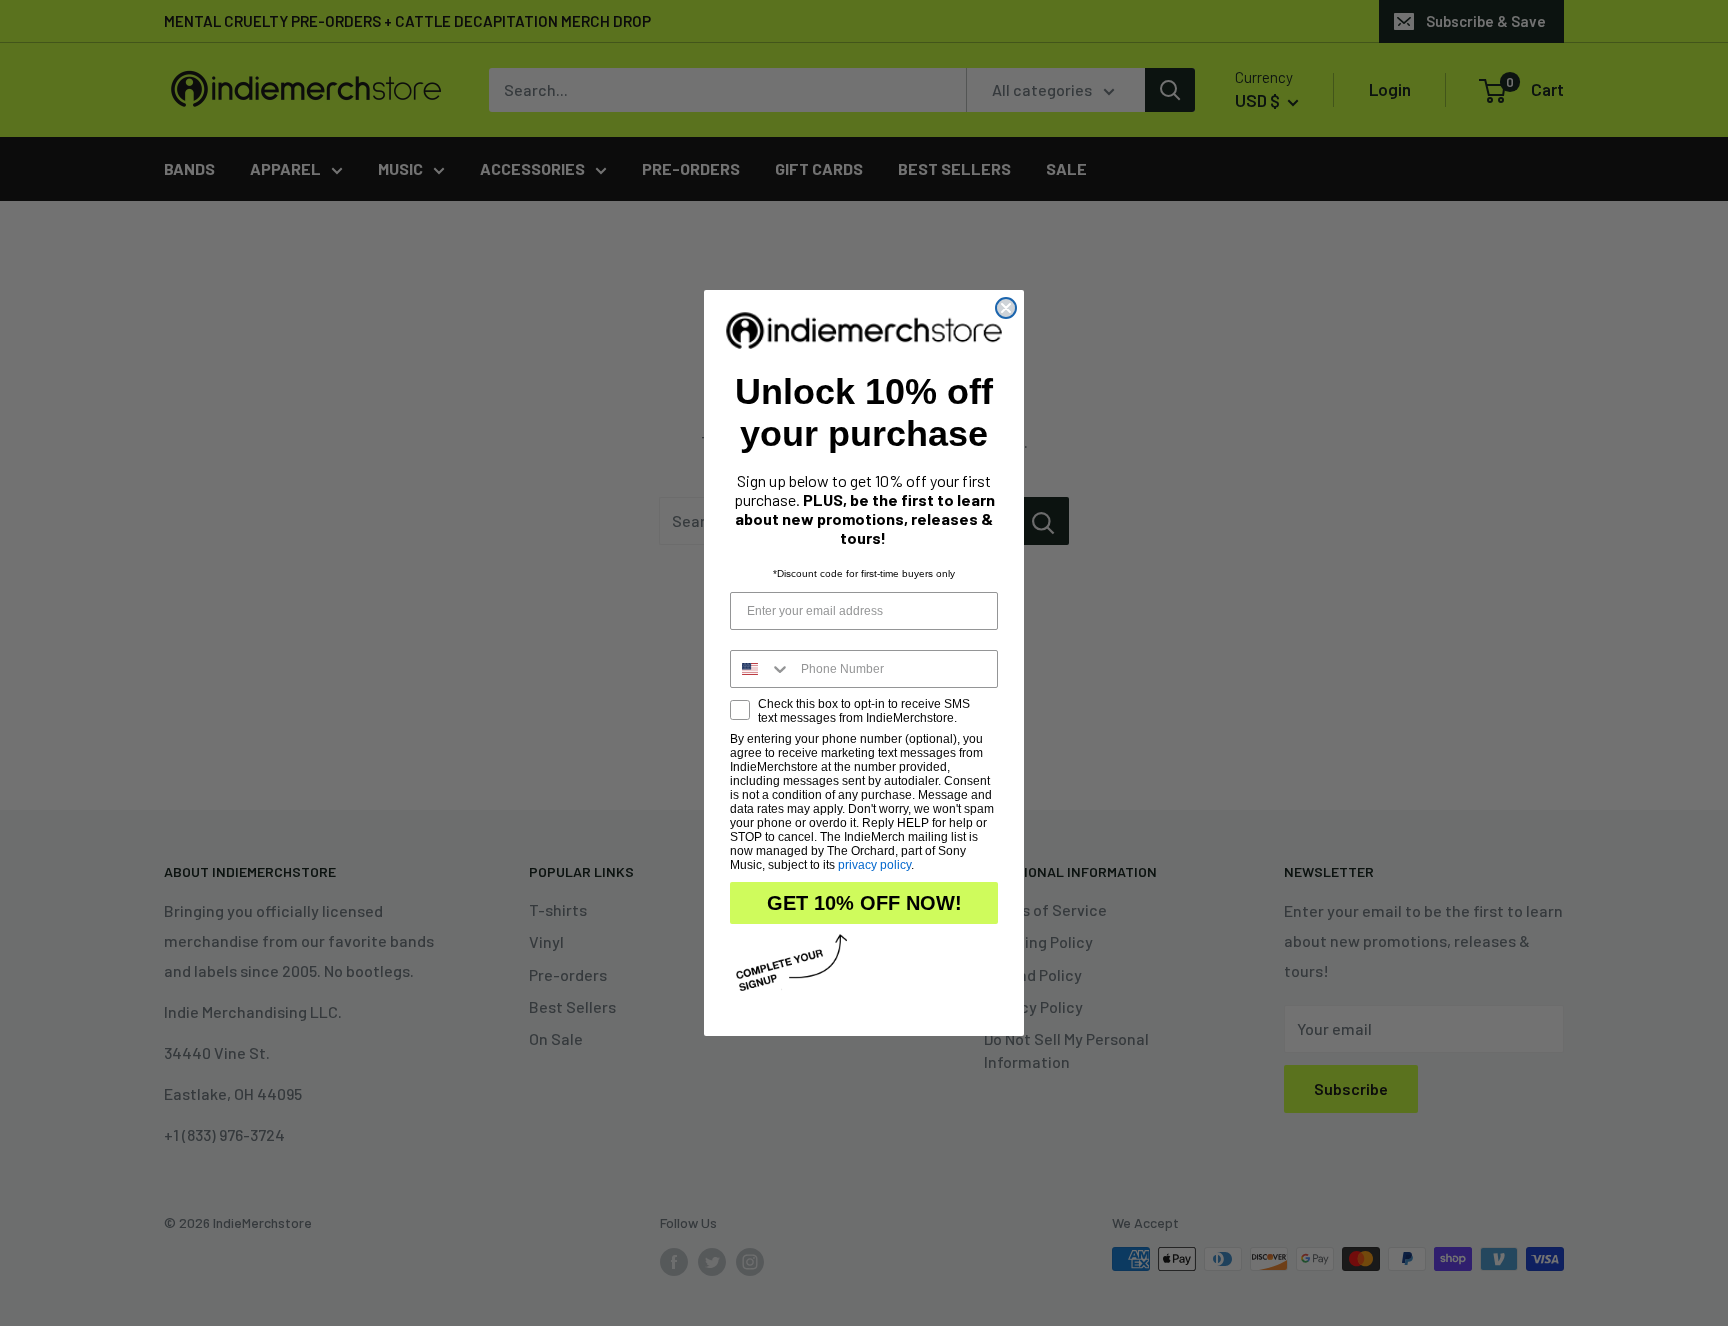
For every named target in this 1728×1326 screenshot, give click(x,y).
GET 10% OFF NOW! (864, 903)
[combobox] (761, 669)
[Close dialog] (1006, 308)
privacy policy (874, 865)
